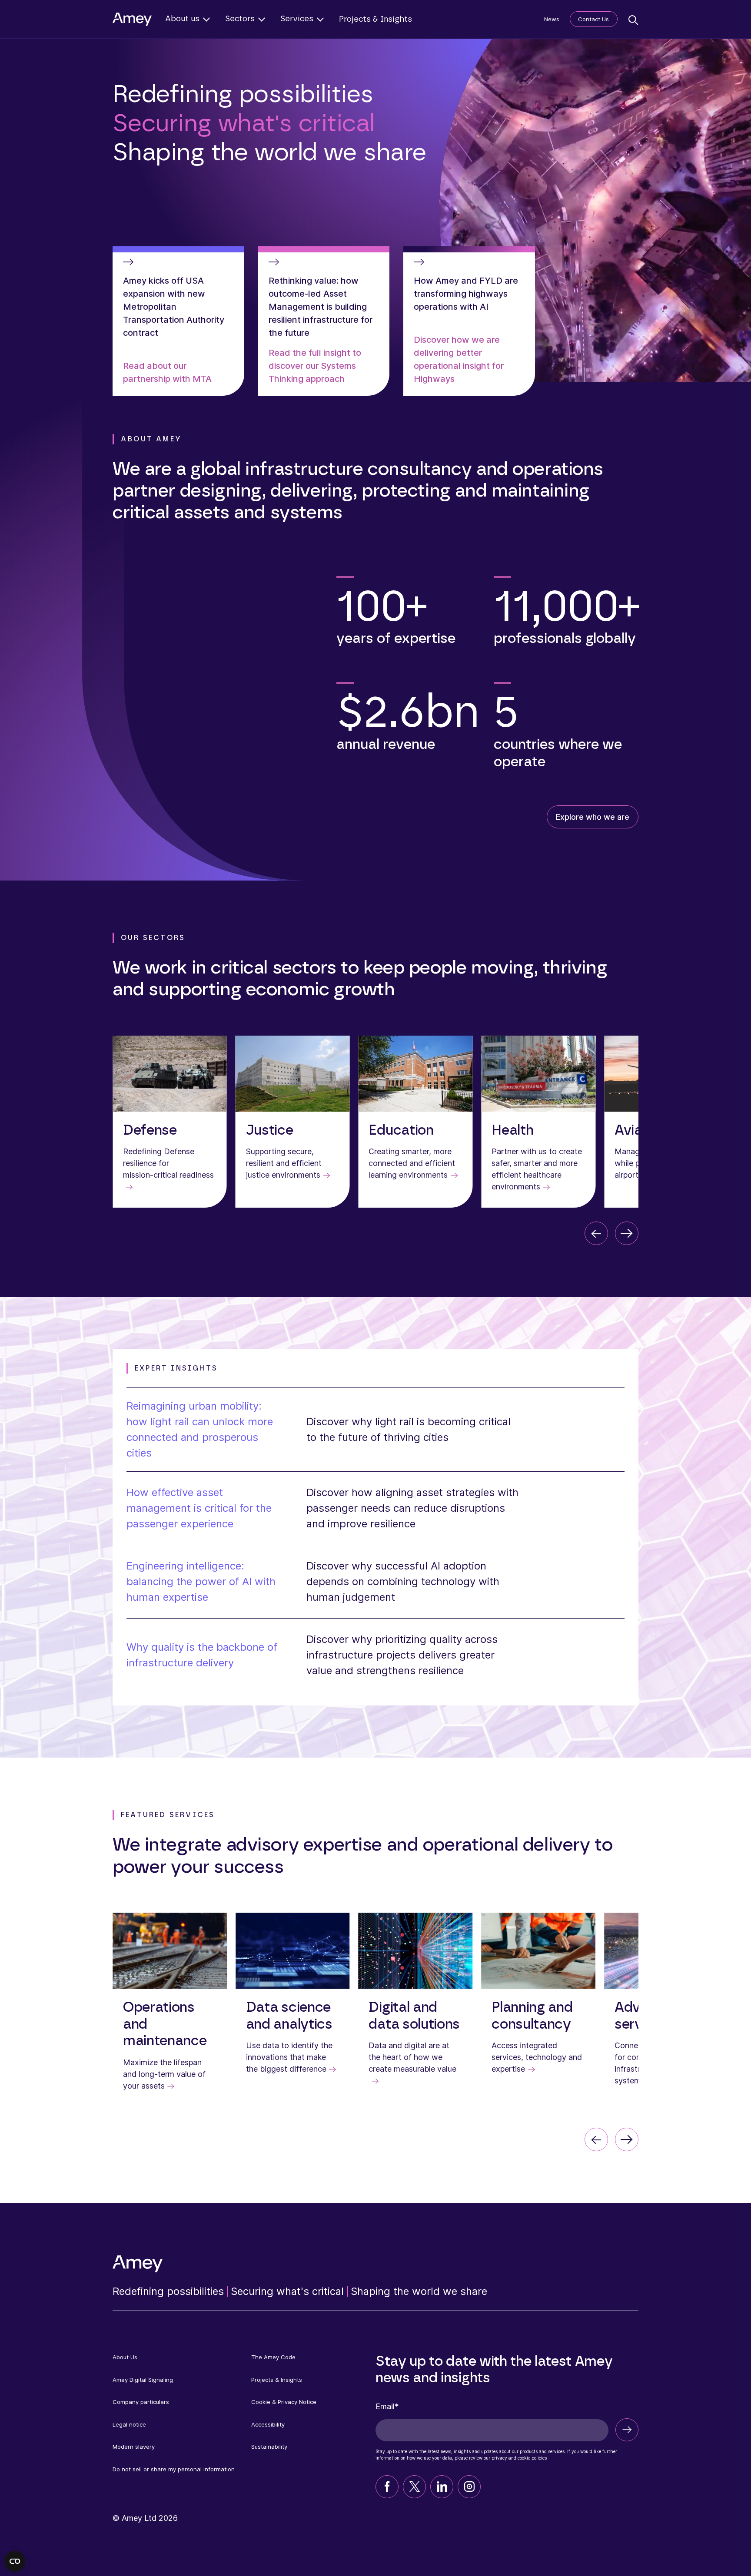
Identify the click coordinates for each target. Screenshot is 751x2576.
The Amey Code (273, 2357)
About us (182, 19)
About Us (125, 2357)
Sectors (240, 19)
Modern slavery (134, 2447)
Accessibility (268, 2424)
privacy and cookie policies (519, 2458)
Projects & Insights (375, 20)
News (552, 19)
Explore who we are (593, 817)
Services (297, 19)
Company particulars (141, 2402)
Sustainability (269, 2447)
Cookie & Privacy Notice (284, 2402)
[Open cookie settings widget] (15, 2561)
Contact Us (593, 19)
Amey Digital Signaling (143, 2380)
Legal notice (129, 2424)
